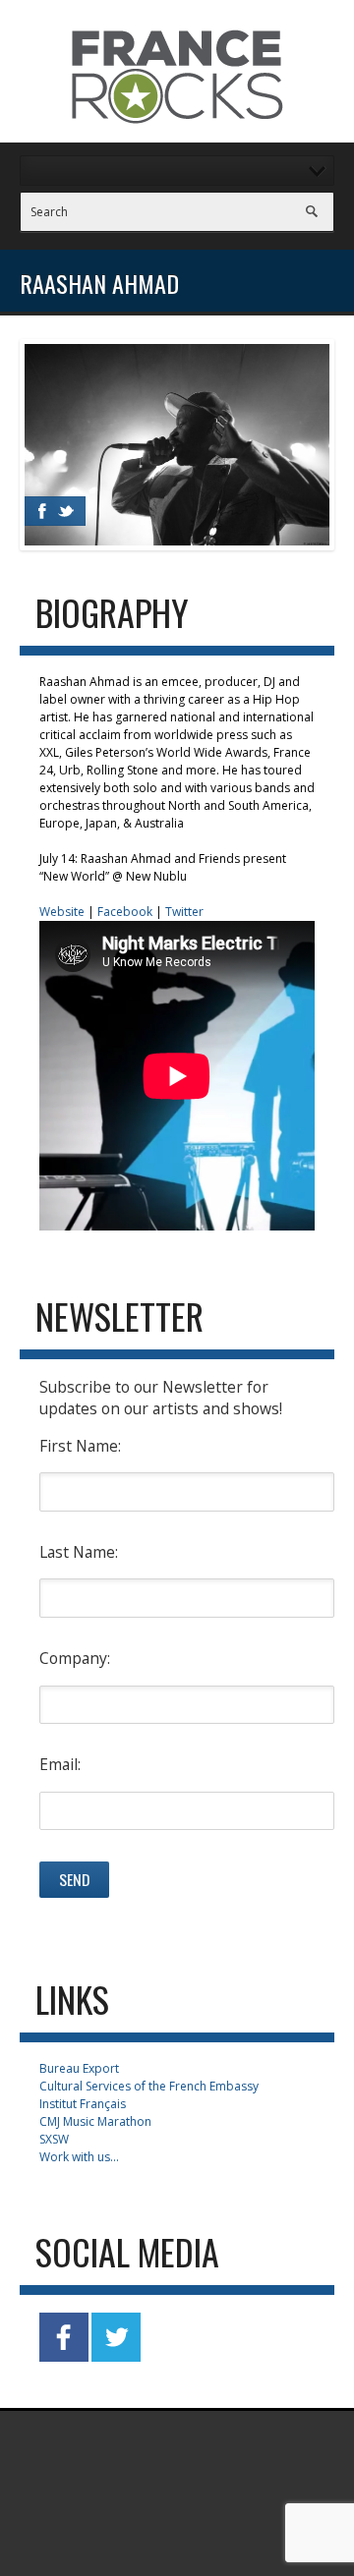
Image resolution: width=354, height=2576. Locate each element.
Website (62, 912)
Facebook (125, 912)
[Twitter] (66, 511)
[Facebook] (42, 511)
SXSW (54, 2139)
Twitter (184, 912)
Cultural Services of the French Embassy (149, 2086)
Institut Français (83, 2104)
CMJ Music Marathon (95, 2121)
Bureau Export (79, 2068)
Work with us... (79, 2157)
